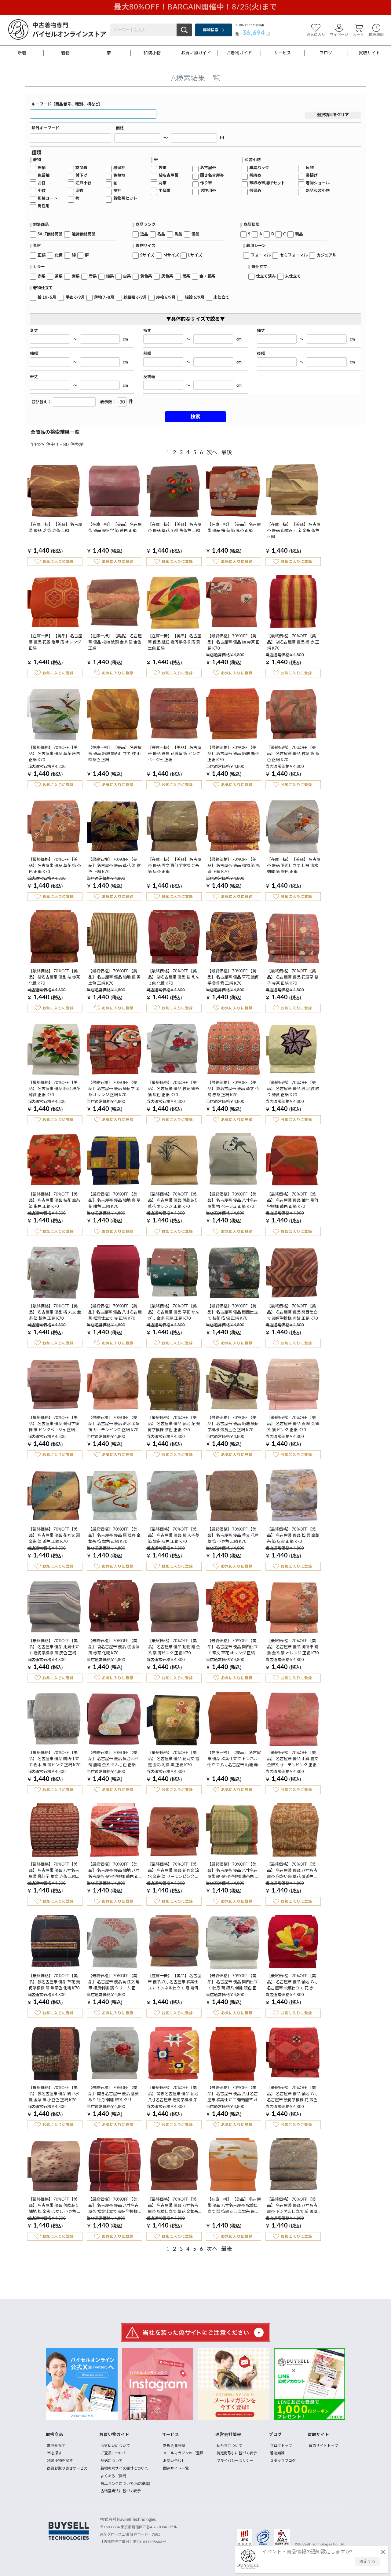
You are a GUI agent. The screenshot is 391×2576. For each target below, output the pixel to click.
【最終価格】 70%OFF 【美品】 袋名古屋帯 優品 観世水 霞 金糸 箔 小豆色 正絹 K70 (54, 2094)
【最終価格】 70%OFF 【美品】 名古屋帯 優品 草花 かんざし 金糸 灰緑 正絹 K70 (174, 1312)
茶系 (59, 276)
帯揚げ (312, 176)
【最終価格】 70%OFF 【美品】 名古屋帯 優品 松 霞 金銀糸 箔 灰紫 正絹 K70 (293, 1536)
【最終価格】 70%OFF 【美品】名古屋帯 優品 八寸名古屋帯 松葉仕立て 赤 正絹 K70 (115, 1312)
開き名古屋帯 (212, 176)
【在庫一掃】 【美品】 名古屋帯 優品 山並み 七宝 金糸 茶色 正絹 (294, 531)
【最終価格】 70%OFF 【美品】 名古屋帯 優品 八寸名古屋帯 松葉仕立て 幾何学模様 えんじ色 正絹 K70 (113, 2206)
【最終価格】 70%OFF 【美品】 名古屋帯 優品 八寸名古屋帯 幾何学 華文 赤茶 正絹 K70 (54, 1871)
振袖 (42, 168)
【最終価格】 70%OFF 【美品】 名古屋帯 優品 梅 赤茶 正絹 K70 (234, 642)
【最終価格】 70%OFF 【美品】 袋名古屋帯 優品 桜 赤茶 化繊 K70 (54, 977)
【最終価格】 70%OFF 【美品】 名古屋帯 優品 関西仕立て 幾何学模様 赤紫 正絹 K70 (292, 1312)
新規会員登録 (174, 2446)
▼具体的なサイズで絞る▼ (195, 319)
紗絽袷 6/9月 (135, 298)
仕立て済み (266, 276)
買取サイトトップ (323, 2446)
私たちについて (229, 2446)
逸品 (144, 234)
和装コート (48, 199)
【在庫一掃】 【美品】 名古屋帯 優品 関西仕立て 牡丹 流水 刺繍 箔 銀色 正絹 (294, 866)
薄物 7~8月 (104, 298)
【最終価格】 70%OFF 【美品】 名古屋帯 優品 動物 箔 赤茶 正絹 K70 (234, 866)
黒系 (186, 276)
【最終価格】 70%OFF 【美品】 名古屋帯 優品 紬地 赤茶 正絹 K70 (233, 754)
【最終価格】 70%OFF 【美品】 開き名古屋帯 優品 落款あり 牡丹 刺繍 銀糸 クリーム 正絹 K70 (114, 2095)
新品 (299, 234)
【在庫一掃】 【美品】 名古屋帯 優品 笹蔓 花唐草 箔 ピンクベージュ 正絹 (175, 754)
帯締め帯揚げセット (267, 183)
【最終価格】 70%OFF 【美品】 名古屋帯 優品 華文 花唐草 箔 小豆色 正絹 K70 (233, 1536)
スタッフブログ (283, 2461)
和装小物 (152, 53)
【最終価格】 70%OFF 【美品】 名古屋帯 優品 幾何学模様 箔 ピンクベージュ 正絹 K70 (54, 1425)
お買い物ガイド (196, 53)
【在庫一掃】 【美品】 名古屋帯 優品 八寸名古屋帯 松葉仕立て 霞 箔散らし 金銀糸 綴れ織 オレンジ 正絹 (234, 2206)
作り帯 (206, 183)
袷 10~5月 (47, 298)
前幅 (147, 354)
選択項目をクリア (333, 115)
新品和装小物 (318, 191)
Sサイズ (147, 255)
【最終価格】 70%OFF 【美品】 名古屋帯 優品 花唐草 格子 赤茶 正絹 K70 (293, 977)
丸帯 (163, 183)
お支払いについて (115, 2446)
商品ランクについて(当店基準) (125, 2484)
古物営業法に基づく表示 (121, 2491)
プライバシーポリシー (235, 2461)
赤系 (42, 276)
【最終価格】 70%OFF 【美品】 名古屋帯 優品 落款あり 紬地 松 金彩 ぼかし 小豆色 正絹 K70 (55, 2206)
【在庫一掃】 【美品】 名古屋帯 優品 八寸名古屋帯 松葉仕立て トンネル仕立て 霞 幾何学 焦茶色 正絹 (175, 1983)
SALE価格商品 (50, 234)
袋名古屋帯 (168, 176)
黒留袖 (119, 168)
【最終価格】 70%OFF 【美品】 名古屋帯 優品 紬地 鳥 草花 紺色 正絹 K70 (114, 1201)
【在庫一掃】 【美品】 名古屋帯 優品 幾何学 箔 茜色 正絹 (115, 528)
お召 (42, 183)
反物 (310, 168)
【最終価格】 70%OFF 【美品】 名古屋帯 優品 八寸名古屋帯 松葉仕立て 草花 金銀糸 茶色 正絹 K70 (173, 2206)
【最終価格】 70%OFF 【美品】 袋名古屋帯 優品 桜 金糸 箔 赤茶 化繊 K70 (114, 1647)
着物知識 (277, 2453)
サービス (283, 53)
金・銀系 (207, 276)
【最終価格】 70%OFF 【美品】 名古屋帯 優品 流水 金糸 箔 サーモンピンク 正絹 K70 (114, 1424)
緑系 (110, 276)
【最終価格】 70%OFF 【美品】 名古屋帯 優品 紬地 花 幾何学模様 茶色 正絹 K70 (174, 1424)
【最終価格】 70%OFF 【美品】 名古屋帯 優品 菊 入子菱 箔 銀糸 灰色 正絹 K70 (174, 1536)
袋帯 (163, 168)
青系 (93, 276)
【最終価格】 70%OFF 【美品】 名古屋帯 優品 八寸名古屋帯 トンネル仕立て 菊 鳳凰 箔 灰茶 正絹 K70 (292, 2206)
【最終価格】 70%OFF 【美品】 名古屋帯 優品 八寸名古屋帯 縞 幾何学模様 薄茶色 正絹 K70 (233, 1871)
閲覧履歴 (376, 35)
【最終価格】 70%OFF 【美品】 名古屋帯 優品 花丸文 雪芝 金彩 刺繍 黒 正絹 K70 (174, 1759)
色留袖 (44, 176)
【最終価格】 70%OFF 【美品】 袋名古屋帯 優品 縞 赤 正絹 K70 (293, 642)
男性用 (44, 206)
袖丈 (261, 331)
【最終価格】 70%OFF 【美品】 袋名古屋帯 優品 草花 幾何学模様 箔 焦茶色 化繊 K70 (54, 1982)
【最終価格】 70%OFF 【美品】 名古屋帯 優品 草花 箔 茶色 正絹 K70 (55, 866)
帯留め (255, 191)
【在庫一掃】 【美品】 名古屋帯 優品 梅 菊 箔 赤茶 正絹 (234, 528)
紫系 (76, 276)
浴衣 (79, 191)
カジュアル (327, 255)
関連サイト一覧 (176, 2468)
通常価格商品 (84, 234)
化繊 (59, 255)
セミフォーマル (294, 255)
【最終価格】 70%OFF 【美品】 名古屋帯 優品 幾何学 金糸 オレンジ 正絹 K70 (114, 1089)
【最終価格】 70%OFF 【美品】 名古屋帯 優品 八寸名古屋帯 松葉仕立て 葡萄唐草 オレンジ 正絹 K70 (233, 2095)
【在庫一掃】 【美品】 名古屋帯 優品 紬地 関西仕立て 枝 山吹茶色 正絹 (115, 754)
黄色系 (146, 276)
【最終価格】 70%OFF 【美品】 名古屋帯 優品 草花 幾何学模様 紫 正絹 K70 (233, 977)
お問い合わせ (174, 2461)
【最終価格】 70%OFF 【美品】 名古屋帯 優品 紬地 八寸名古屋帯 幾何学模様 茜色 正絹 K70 (114, 1871)
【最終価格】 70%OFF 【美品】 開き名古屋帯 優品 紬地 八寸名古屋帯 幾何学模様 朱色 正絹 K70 (175, 2095)
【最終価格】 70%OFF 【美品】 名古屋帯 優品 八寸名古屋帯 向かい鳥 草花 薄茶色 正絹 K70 (293, 1871)
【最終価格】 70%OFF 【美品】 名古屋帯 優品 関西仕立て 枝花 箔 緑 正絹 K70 (233, 1312)
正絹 (42, 255)
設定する (367, 2562)
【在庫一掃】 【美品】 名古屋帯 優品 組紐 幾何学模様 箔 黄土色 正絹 (175, 642)
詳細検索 (211, 30)
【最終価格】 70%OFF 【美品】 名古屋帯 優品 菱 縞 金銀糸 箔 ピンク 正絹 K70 (293, 1424)
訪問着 (81, 168)
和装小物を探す (60, 2461)
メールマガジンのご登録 (183, 2453)
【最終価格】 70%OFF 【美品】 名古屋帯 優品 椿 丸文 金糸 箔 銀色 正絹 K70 (55, 1312)
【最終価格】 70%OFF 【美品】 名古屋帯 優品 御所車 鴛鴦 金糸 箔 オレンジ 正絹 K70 (293, 1647)
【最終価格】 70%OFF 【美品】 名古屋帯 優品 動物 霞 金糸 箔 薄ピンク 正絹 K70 (174, 1647)
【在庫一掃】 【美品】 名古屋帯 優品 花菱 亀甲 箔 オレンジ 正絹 (55, 642)
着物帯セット (125, 199)
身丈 (34, 331)
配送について (111, 2461)
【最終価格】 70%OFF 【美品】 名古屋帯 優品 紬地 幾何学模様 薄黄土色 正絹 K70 (233, 1424)
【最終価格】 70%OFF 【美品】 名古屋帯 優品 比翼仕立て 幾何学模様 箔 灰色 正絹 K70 (54, 1648)
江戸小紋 (83, 183)
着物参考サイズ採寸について (124, 2468)
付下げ (81, 176)
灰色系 (167, 276)
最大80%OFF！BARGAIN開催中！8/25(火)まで (195, 7)
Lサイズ (195, 255)
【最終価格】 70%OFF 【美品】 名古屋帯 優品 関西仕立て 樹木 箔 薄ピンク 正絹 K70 (55, 1759)
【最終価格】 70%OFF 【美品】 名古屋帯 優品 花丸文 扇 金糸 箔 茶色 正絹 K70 (54, 1536)
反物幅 (149, 377)
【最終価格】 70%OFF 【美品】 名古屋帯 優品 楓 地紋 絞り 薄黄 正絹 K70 (293, 1089)
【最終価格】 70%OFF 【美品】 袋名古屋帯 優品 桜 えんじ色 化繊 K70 (174, 977)
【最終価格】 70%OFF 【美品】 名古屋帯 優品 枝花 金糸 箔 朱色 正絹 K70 (54, 1201)
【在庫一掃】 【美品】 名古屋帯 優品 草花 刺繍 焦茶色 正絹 (175, 528)
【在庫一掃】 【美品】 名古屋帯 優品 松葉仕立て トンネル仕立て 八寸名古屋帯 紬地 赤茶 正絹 (234, 1760)
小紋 (42, 191)
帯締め (255, 176)
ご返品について (113, 2453)
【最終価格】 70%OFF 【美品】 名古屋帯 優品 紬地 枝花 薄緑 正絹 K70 (54, 1089)
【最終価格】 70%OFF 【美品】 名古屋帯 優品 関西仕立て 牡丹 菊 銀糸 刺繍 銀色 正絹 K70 (234, 1983)
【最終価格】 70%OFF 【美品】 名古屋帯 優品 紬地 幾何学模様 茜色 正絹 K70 (293, 1201)
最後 (227, 453)
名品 (161, 234)
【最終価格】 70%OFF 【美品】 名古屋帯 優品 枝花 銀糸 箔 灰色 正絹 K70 (174, 1089)
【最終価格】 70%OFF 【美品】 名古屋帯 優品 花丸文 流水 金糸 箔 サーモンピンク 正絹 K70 (174, 1871)
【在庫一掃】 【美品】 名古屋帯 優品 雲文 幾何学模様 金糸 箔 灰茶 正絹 (175, 866)
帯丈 (34, 377)
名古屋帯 (208, 168)
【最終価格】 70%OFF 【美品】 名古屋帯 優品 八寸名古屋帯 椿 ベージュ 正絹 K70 (233, 1201)
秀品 (178, 234)
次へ (212, 453)
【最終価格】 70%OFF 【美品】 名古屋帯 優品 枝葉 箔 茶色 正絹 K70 (293, 754)
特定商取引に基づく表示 (237, 2453)
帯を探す (54, 2453)
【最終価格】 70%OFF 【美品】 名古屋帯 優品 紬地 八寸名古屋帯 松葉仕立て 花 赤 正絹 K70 (293, 1983)
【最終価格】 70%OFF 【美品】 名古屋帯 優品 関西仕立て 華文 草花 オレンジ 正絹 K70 (233, 1648)
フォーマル (261, 255)
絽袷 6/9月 (195, 298)
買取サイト (369, 53)
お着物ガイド (239, 53)
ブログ (326, 53)
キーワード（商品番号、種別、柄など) (66, 104)
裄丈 (147, 331)
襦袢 (117, 191)
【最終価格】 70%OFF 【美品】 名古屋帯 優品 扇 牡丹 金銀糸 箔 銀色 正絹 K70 (114, 1536)
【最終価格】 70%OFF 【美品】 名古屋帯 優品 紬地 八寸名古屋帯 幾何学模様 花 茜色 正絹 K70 (293, 2095)
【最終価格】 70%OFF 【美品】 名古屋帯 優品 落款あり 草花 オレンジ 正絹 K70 (173, 1201)
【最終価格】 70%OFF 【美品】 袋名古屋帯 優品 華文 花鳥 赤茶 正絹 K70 (233, 1089)
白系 (127, 276)
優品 (195, 234)
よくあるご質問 (113, 2476)
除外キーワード (45, 128)
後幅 (261, 354)
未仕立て (293, 276)
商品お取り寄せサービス (67, 2468)
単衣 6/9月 (75, 298)
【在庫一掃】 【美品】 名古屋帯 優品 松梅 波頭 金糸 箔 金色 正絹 (115, 642)
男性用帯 (208, 191)
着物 (65, 53)
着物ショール (318, 183)
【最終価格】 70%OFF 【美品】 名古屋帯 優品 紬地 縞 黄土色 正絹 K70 (114, 977)
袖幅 (34, 354)
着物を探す (56, 2446)
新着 (22, 53)
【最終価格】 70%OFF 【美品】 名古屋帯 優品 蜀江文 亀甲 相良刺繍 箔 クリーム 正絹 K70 (114, 1983)
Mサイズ (171, 255)
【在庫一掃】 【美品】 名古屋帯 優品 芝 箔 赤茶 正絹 (55, 528)
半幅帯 (164, 191)
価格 (120, 128)
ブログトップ (281, 2446)
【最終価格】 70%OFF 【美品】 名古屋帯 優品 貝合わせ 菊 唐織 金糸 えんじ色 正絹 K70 (113, 1760)
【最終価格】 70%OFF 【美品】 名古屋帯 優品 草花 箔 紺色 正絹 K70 (114, 866)
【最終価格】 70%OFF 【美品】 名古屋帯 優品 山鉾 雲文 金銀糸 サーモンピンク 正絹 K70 (293, 1760)
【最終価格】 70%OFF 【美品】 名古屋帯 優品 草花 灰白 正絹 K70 (54, 754)
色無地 (119, 176)
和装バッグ (259, 168)
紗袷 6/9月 (166, 298)
